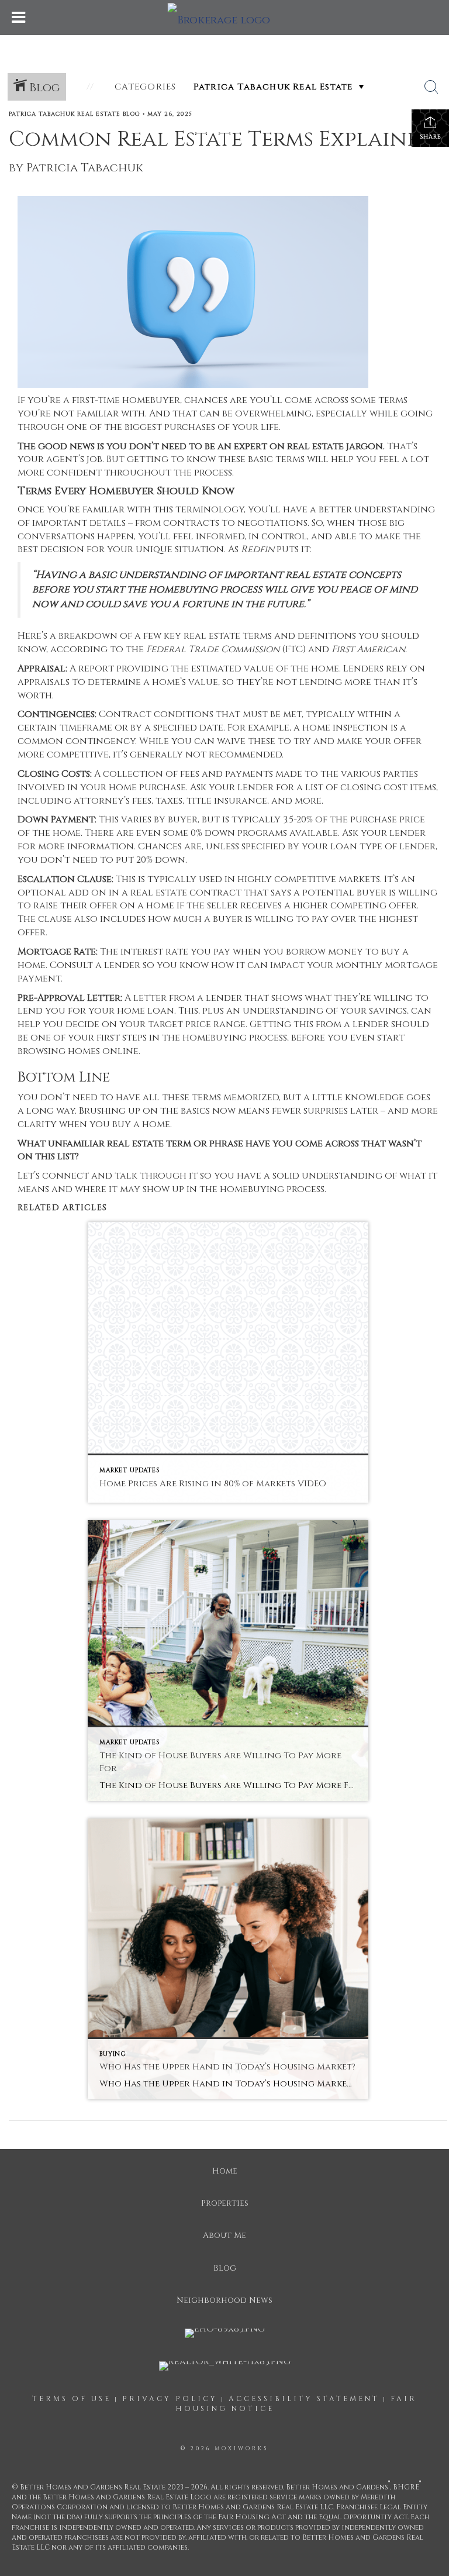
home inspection (345, 728)
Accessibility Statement (304, 2399)
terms (257, 636)
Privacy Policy (170, 2399)
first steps (122, 1038)
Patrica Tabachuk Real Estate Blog (75, 114)
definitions (327, 636)
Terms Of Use (72, 2399)
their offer (89, 905)
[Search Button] (431, 87)
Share (431, 137)
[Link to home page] (225, 18)
